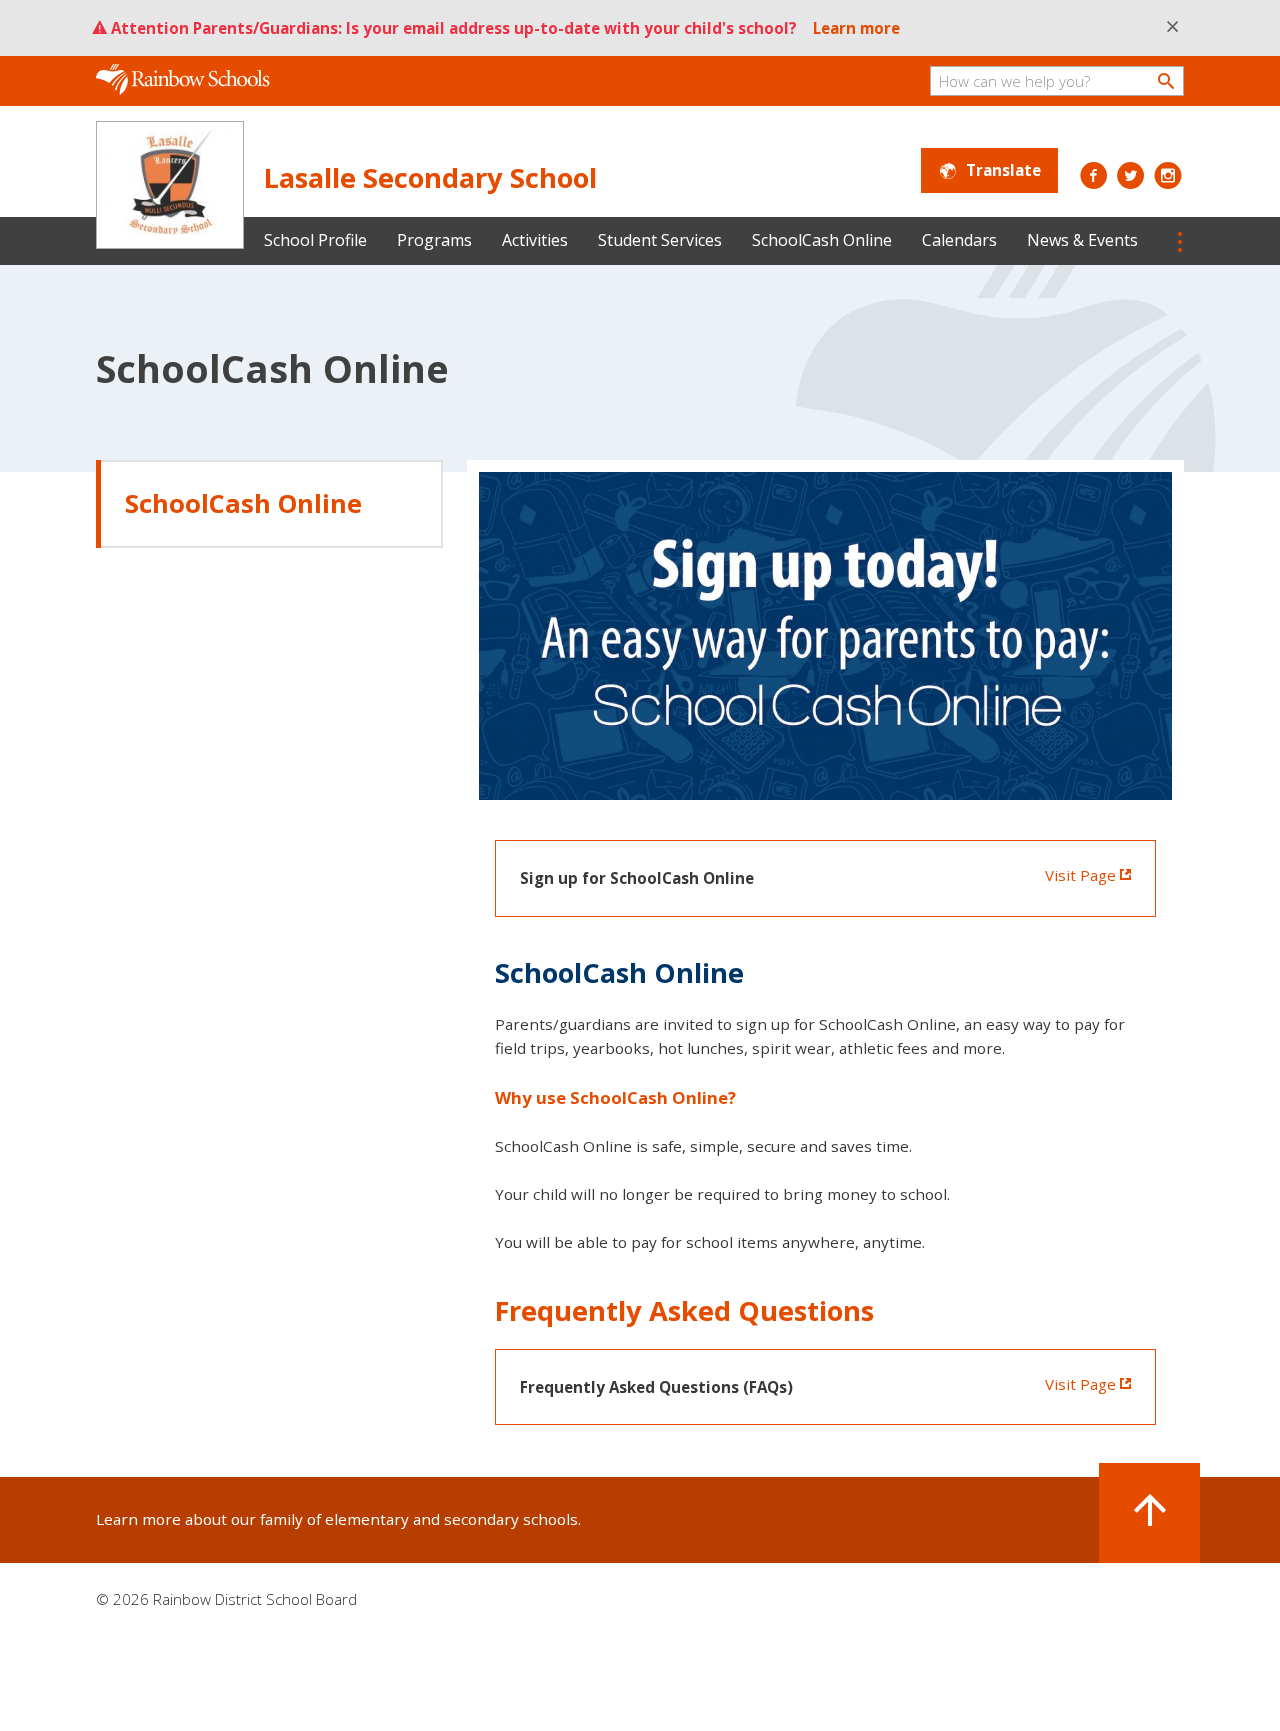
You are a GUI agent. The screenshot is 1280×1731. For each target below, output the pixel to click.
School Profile (315, 240)
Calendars (959, 240)
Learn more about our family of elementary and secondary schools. (338, 1519)
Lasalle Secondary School (430, 177)
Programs (434, 240)
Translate (1003, 170)
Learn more (856, 28)
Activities (535, 240)
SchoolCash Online (822, 240)
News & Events (1082, 240)
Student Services (660, 240)
